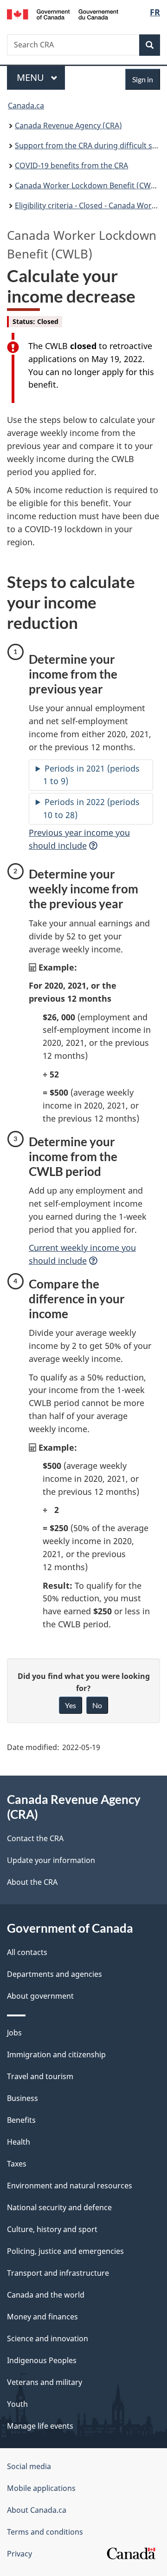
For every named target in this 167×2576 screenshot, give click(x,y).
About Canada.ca (37, 2510)
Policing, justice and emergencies (65, 2251)
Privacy (19, 2554)
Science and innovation (48, 2338)
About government (40, 1996)
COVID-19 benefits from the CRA (71, 165)
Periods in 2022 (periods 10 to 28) (91, 808)
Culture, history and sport (52, 2229)
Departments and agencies (55, 1974)
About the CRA (32, 1882)
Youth (17, 2404)
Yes (71, 1705)
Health (19, 2142)
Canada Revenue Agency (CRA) (68, 125)
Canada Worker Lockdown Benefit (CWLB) (88, 185)
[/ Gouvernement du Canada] (63, 13)
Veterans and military (45, 2382)
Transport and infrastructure (58, 2273)
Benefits (21, 2120)
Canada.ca (26, 106)
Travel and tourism (40, 2076)
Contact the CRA (35, 1838)
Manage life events (40, 2426)
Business (22, 2098)
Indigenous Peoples (42, 2360)
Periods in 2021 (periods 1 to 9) (91, 775)
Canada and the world (46, 2295)
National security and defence (59, 2207)
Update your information (51, 1860)
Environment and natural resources (70, 2186)
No (97, 1705)
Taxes (17, 2164)
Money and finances (42, 2317)
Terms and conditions (45, 2532)
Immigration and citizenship (56, 2054)
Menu (32, 77)
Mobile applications (41, 2488)
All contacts (27, 1952)
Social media (29, 2466)
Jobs (14, 2033)
